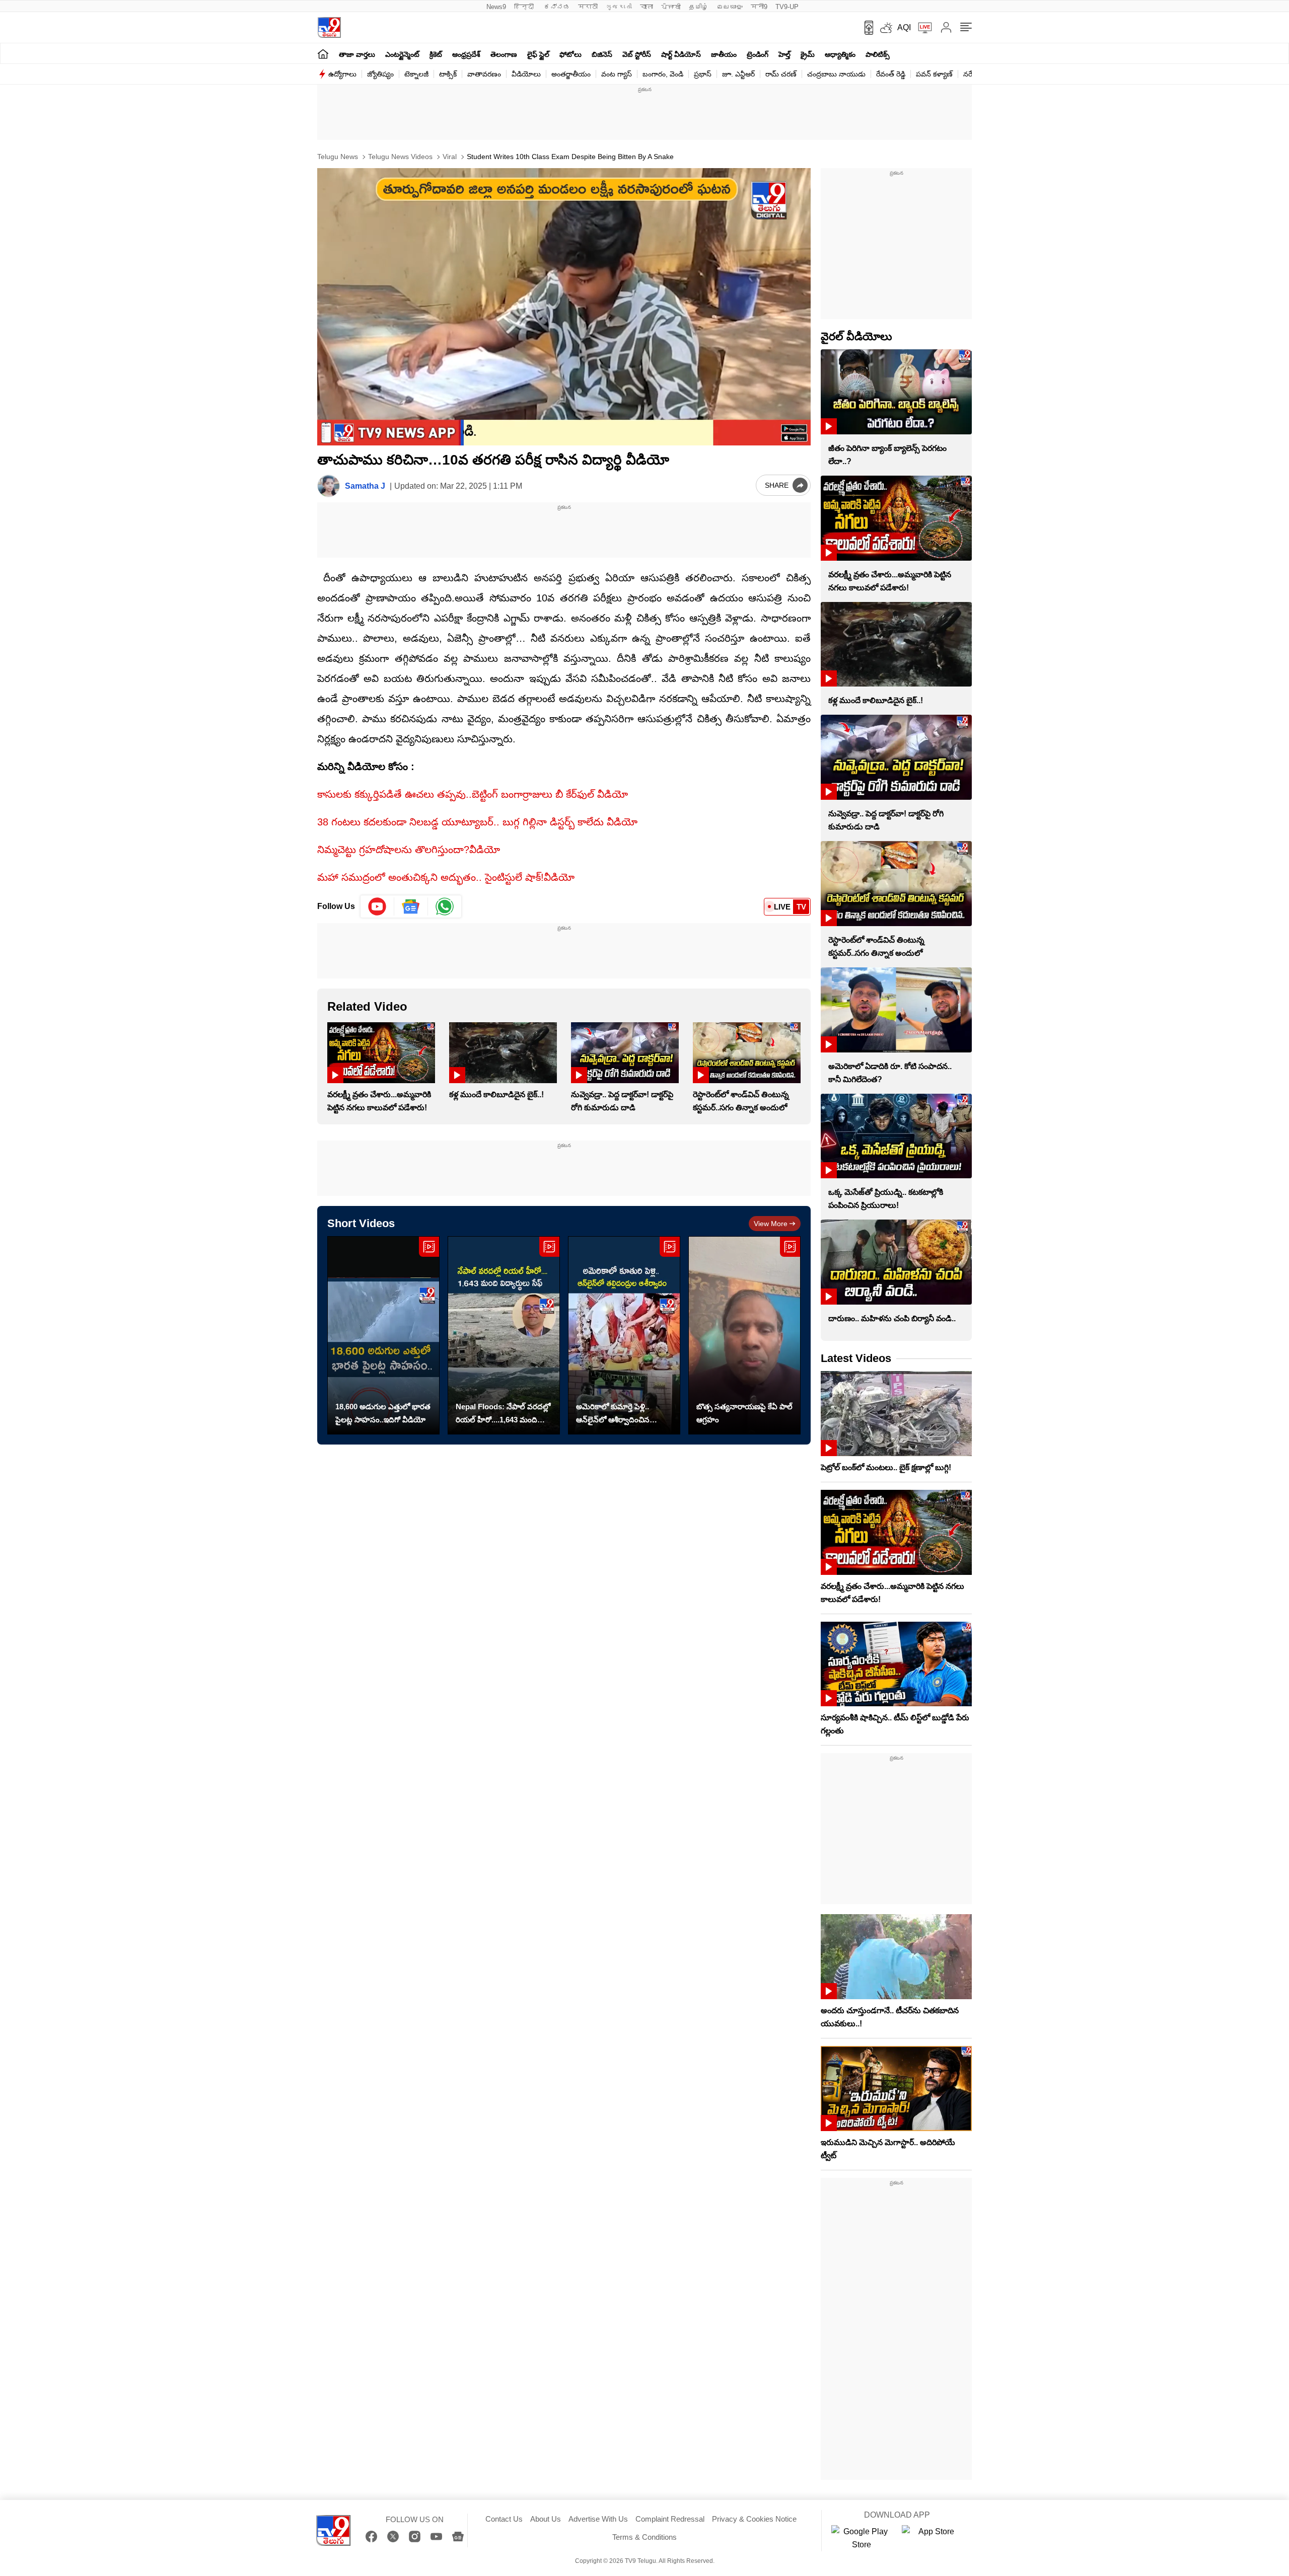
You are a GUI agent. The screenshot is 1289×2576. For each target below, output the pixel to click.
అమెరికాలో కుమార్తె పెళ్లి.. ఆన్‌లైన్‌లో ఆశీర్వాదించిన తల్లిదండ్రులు (613, 1414)
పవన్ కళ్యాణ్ (934, 74)
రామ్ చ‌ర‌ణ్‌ (781, 74)
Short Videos (361, 1223)
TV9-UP (787, 7)
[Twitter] (393, 2536)
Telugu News (338, 157)
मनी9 (759, 7)
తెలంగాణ (504, 54)
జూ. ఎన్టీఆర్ (738, 74)
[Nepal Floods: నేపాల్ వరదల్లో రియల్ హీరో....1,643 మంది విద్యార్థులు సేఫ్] (504, 1336)
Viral (449, 157)
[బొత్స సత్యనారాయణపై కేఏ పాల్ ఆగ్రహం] (744, 1336)
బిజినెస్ (602, 54)
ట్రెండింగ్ (758, 54)
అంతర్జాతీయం (571, 74)
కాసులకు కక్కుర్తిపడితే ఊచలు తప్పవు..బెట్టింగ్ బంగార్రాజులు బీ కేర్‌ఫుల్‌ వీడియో (473, 794)
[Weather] (885, 28)
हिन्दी (525, 7)
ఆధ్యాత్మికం (840, 54)
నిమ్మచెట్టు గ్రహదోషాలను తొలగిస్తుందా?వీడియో (409, 850)
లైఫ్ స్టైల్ (538, 54)
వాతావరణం (484, 74)
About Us (546, 2519)
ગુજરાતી (619, 7)
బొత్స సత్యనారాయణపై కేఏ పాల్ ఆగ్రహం (744, 1413)
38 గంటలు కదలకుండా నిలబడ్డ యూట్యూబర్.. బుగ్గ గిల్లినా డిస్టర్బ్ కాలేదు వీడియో (477, 822)
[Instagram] (415, 2536)
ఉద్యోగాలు (342, 74)
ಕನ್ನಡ (557, 7)
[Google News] (458, 2536)
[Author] (329, 486)
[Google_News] (411, 906)
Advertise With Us (598, 2519)
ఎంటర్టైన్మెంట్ (402, 54)
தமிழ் (699, 7)
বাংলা (647, 7)
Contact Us (504, 2519)
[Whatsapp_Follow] (445, 906)
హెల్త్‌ (784, 54)
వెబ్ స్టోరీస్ (637, 54)
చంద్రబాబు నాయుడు (836, 74)
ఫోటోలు (570, 54)
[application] (564, 307)
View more (771, 1224)
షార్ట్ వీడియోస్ (681, 54)
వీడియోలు (526, 74)
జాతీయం (724, 54)
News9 (496, 7)
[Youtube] (377, 906)
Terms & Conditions (644, 2537)
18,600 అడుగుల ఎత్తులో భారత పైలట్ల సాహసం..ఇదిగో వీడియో (383, 1413)
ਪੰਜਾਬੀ (671, 7)
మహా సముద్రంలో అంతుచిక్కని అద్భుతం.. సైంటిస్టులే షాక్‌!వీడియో (446, 877)
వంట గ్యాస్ (617, 74)
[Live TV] (921, 28)
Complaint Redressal (670, 2519)
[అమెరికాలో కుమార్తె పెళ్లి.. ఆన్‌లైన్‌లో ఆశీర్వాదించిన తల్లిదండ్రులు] (624, 1336)
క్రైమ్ (808, 54)
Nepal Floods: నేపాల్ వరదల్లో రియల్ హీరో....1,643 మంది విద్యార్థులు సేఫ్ (503, 1414)
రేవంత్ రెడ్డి (891, 74)
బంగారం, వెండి (663, 74)
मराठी (588, 7)
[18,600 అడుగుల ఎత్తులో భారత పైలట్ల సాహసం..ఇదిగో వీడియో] (383, 1336)
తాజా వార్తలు (357, 54)
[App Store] (932, 2538)
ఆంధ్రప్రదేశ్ (466, 54)
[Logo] (329, 27)
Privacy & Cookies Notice (754, 2519)
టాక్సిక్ (448, 74)
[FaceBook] (371, 2536)
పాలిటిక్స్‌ (878, 54)
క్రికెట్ (436, 54)
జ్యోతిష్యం (380, 74)
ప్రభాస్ (703, 74)
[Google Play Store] (862, 2538)
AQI (904, 27)
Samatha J (365, 486)
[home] (323, 54)
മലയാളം (730, 7)
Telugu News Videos (399, 157)
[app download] (865, 28)
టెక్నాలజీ (416, 74)
